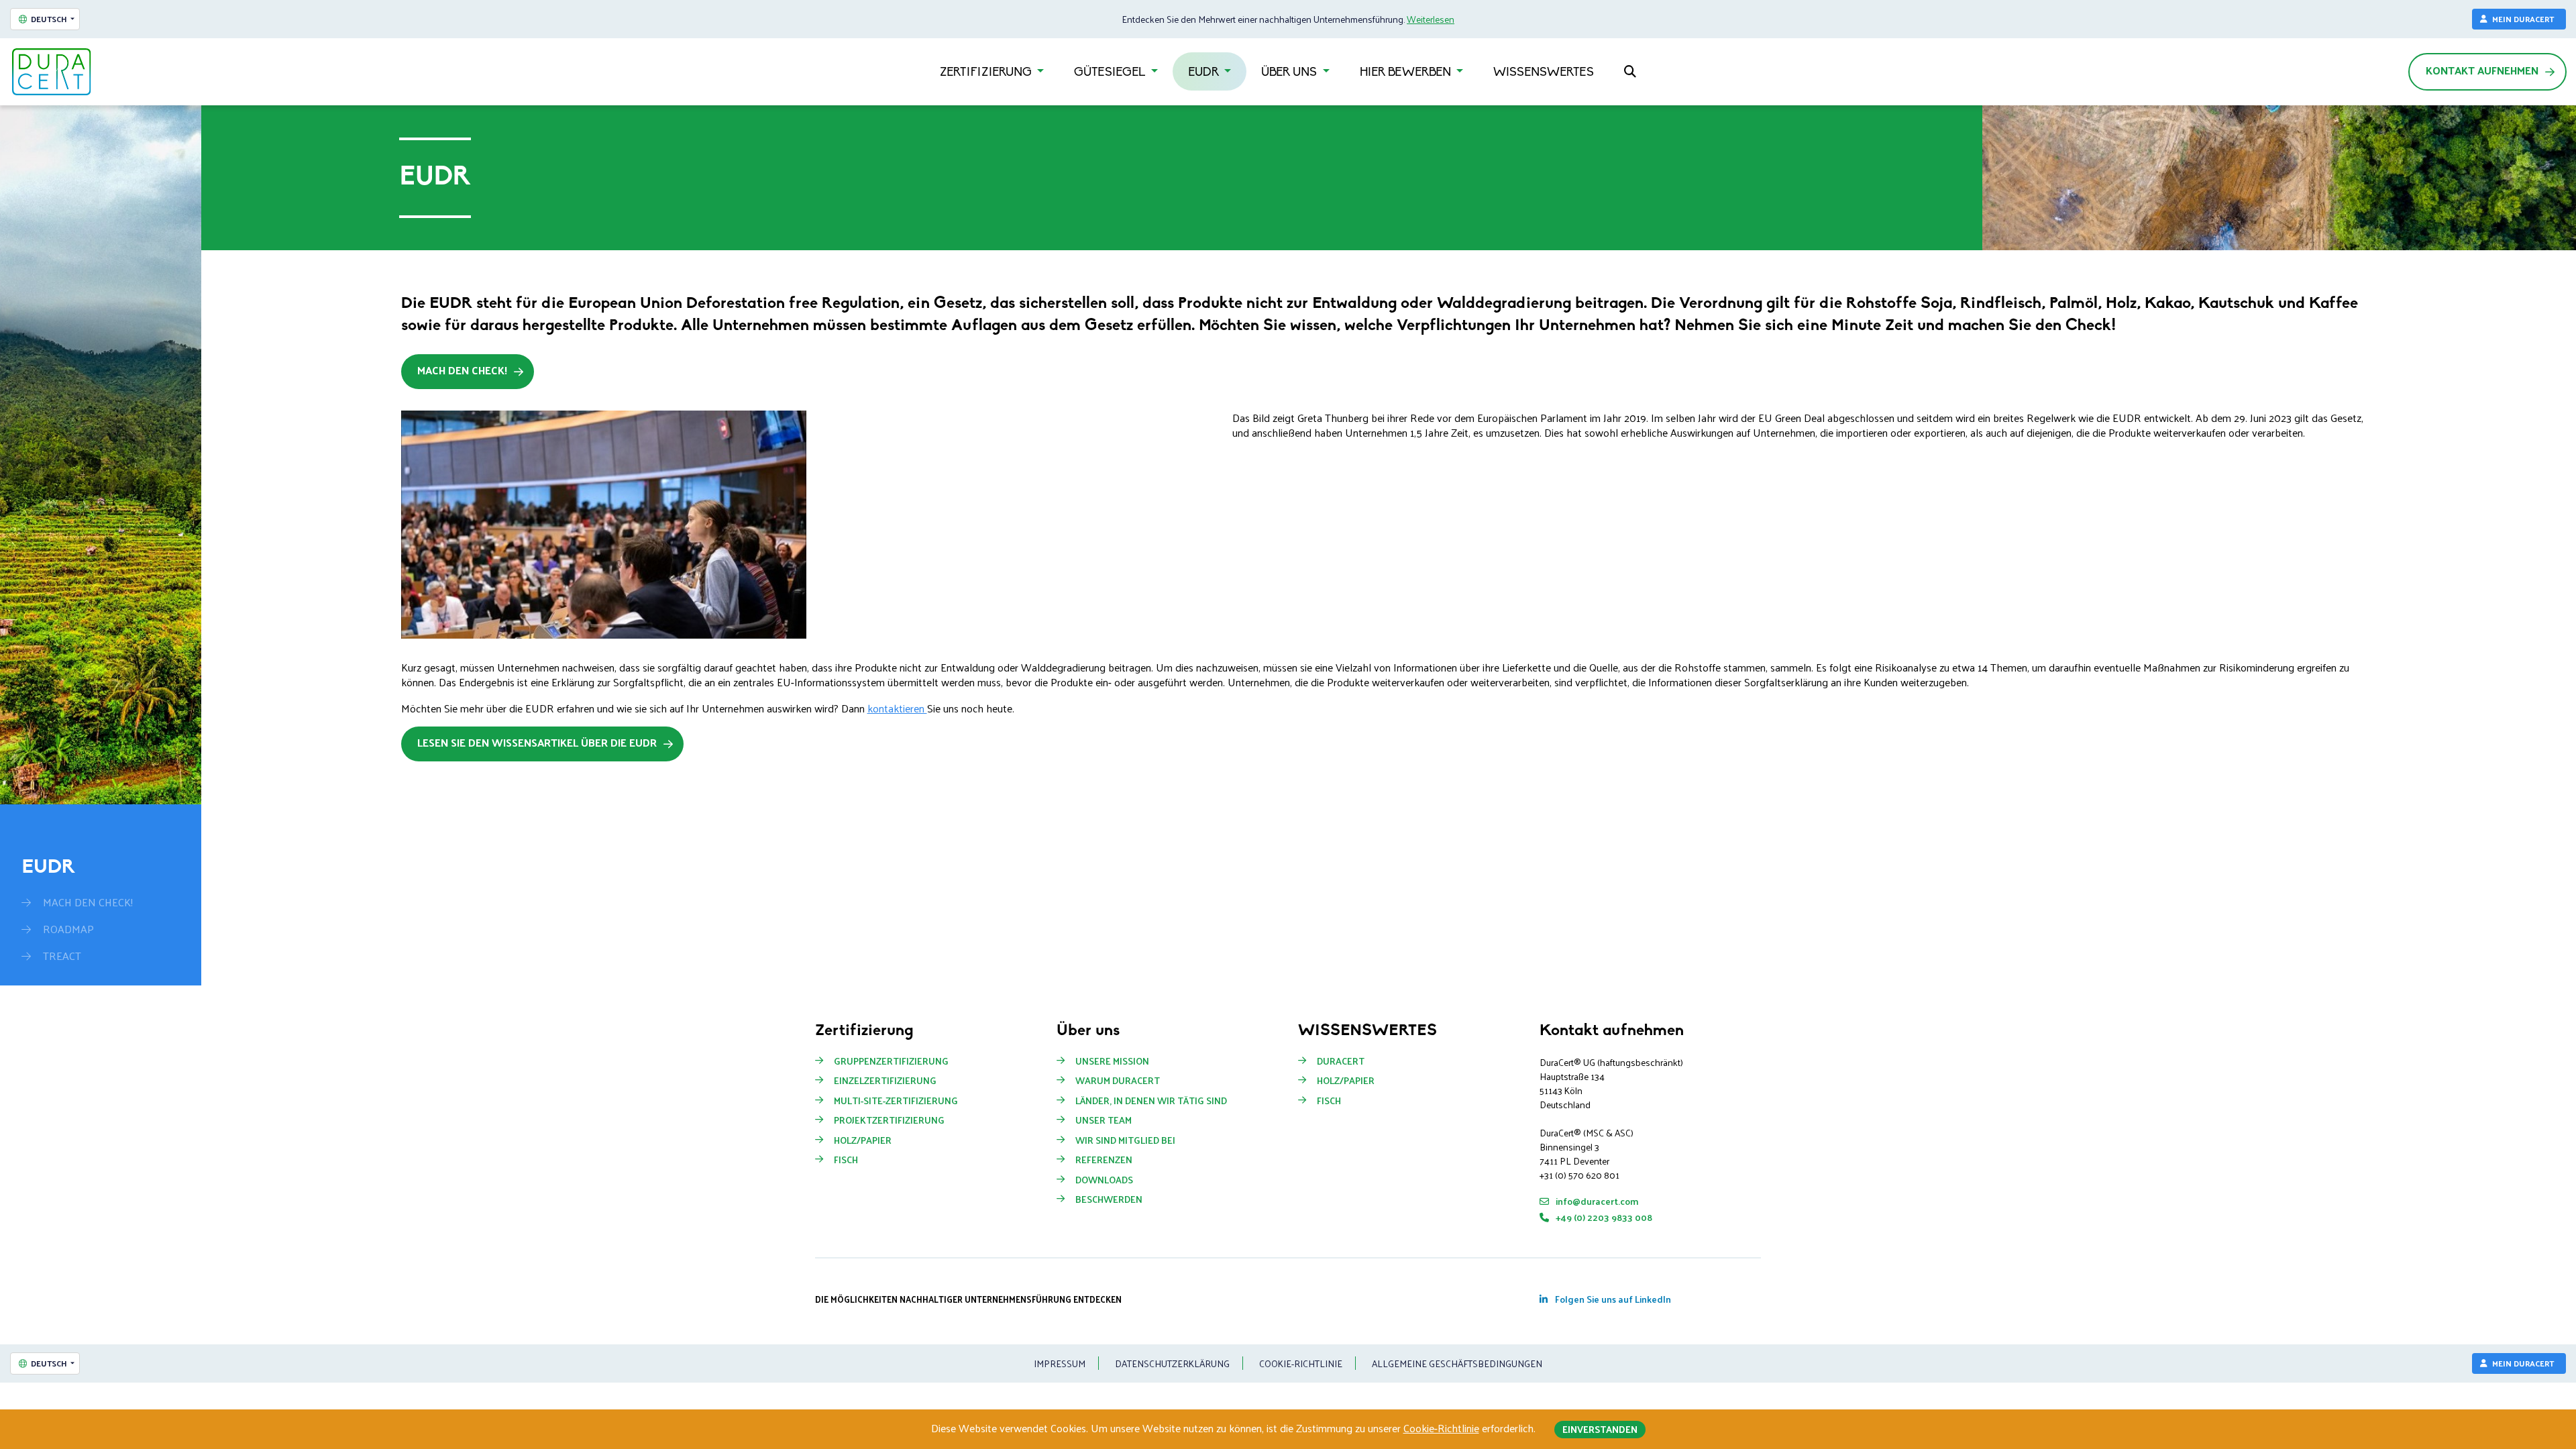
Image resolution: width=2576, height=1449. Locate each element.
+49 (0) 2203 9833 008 (1603, 1217)
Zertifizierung (987, 73)
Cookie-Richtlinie (1301, 1363)
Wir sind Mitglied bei (1125, 1140)
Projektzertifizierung (889, 1120)
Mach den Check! (88, 902)
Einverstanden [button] (1600, 1429)
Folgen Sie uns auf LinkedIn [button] (1612, 1299)
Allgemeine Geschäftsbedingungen (1457, 1363)
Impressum (1060, 1363)
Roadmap (68, 929)
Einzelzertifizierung (885, 1081)
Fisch (846, 1160)
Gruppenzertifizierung (891, 1061)
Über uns (1290, 73)
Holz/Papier (863, 1140)
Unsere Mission (1112, 1061)
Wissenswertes (1544, 73)
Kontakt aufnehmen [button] (2482, 70)
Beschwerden (1109, 1199)
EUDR (1205, 73)
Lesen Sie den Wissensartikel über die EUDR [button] (537, 742)
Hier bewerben (1407, 73)
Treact (62, 956)
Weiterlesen (1431, 19)
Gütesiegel (1111, 73)
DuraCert (1341, 1061)
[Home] (52, 72)
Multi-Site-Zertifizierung (896, 1101)
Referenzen (1104, 1160)
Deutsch (49, 19)
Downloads (1104, 1180)
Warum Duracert (1118, 1081)
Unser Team (1104, 1120)
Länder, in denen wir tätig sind (1151, 1101)
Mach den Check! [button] (462, 370)
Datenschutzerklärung (1172, 1363)
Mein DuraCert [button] (2523, 19)
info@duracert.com (1596, 1201)
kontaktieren (897, 708)
